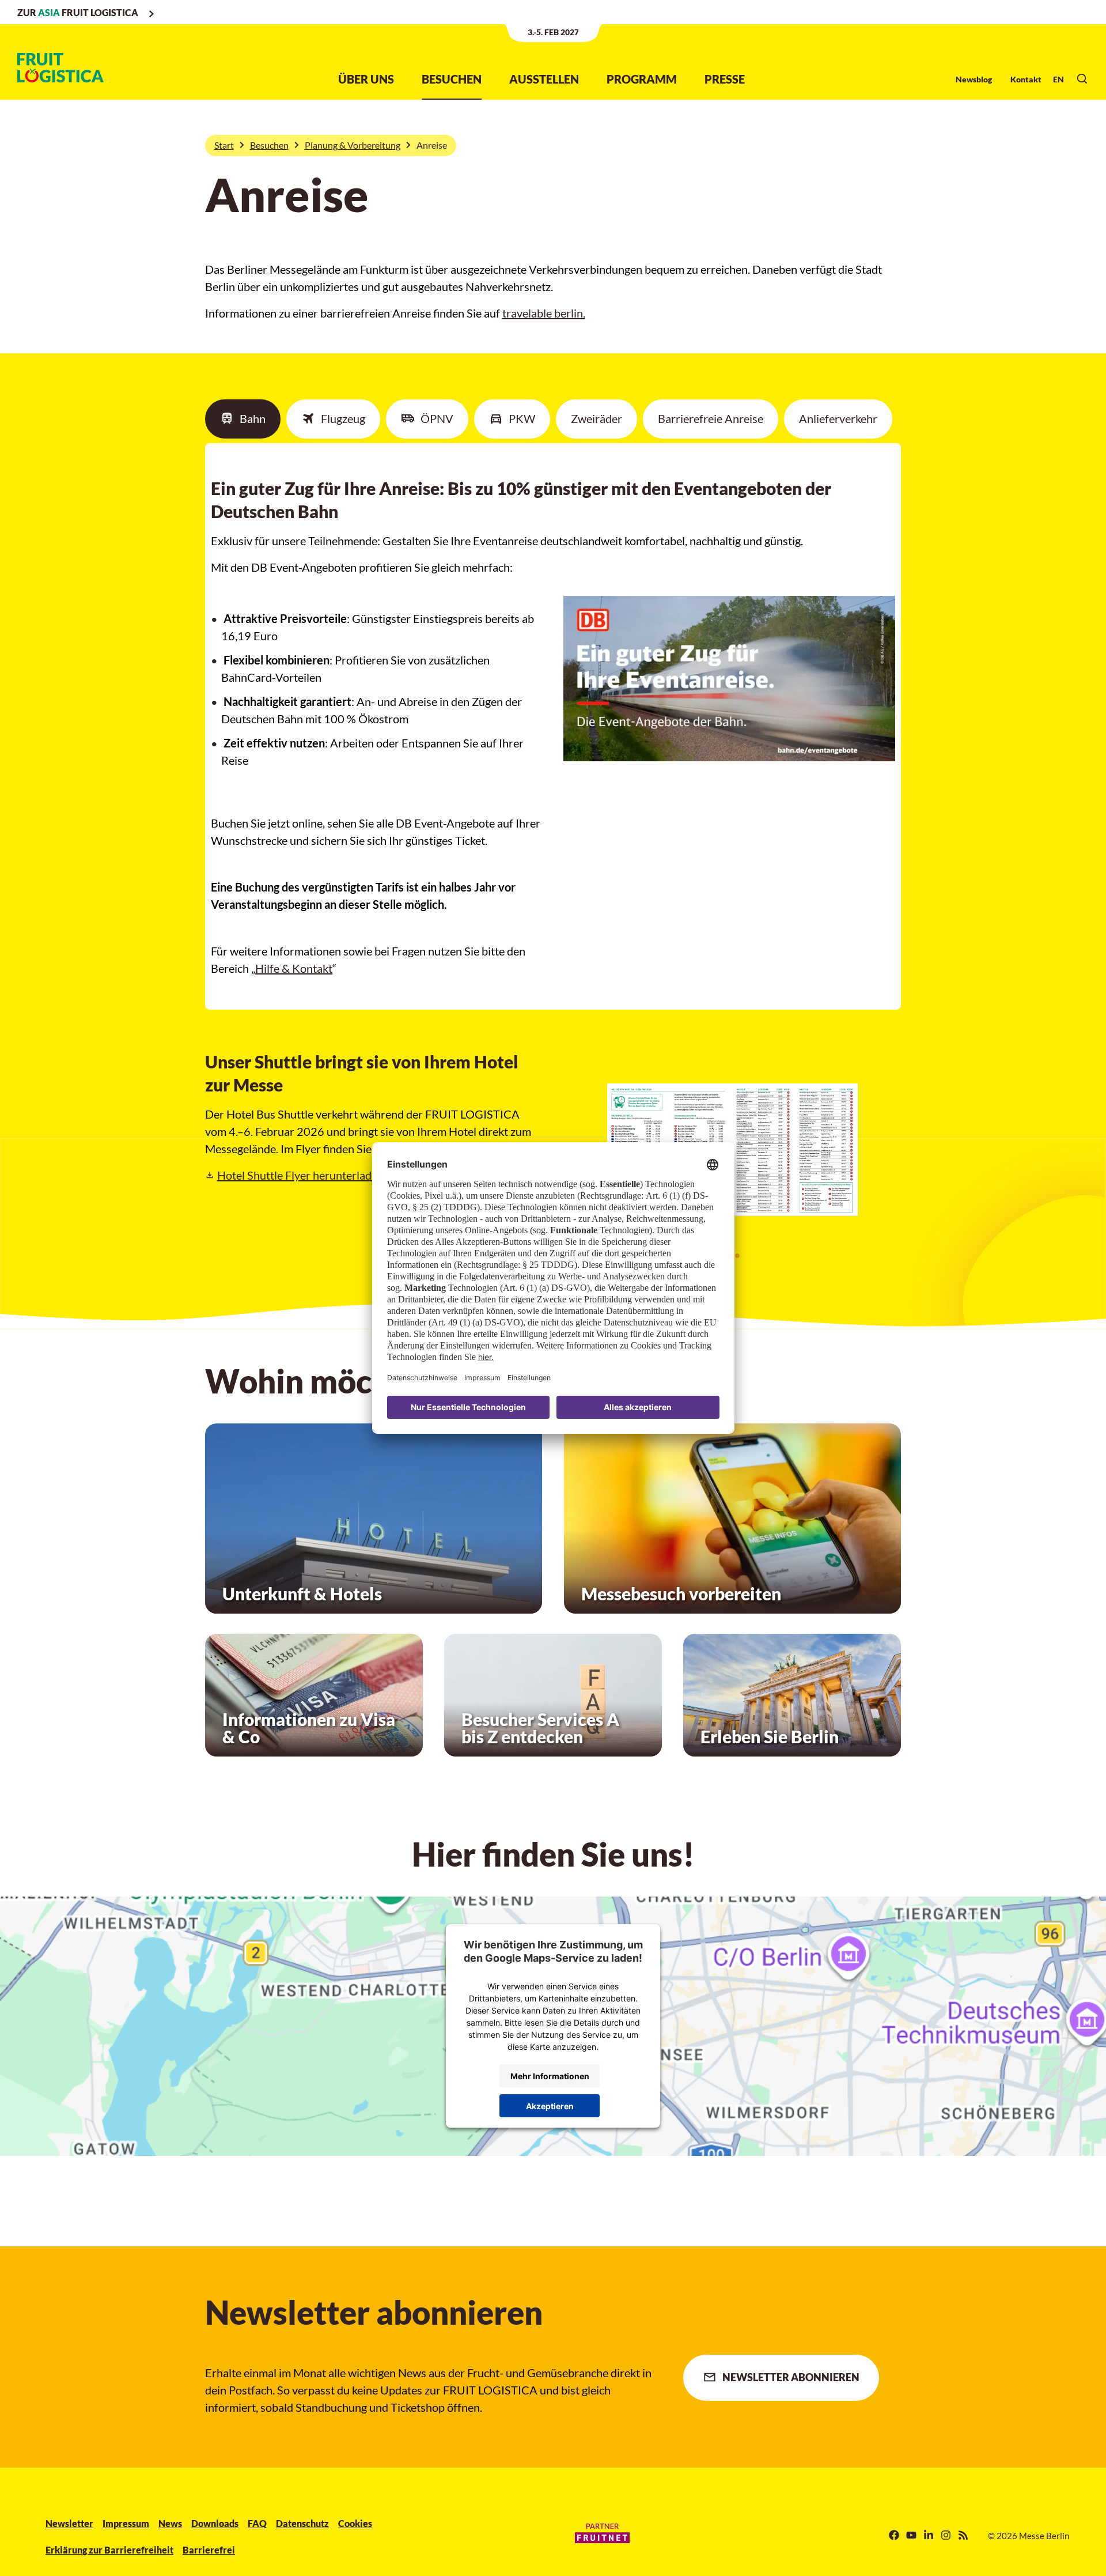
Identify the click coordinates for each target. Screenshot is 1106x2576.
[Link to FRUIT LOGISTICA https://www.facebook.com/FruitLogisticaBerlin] (894, 2536)
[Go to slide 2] (737, 1256)
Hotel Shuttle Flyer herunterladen (336, 1175)
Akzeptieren (550, 2106)
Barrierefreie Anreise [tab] (711, 418)
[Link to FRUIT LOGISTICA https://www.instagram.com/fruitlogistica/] (946, 2536)
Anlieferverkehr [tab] (838, 418)
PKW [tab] (522, 418)
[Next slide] (879, 1157)
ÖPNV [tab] (437, 418)
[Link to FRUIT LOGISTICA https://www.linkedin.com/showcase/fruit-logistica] (929, 2536)
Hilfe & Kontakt (294, 968)
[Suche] (1082, 79)
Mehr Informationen (550, 2076)
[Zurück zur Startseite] (60, 68)
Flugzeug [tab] (343, 418)
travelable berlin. (544, 313)
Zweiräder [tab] (596, 418)
